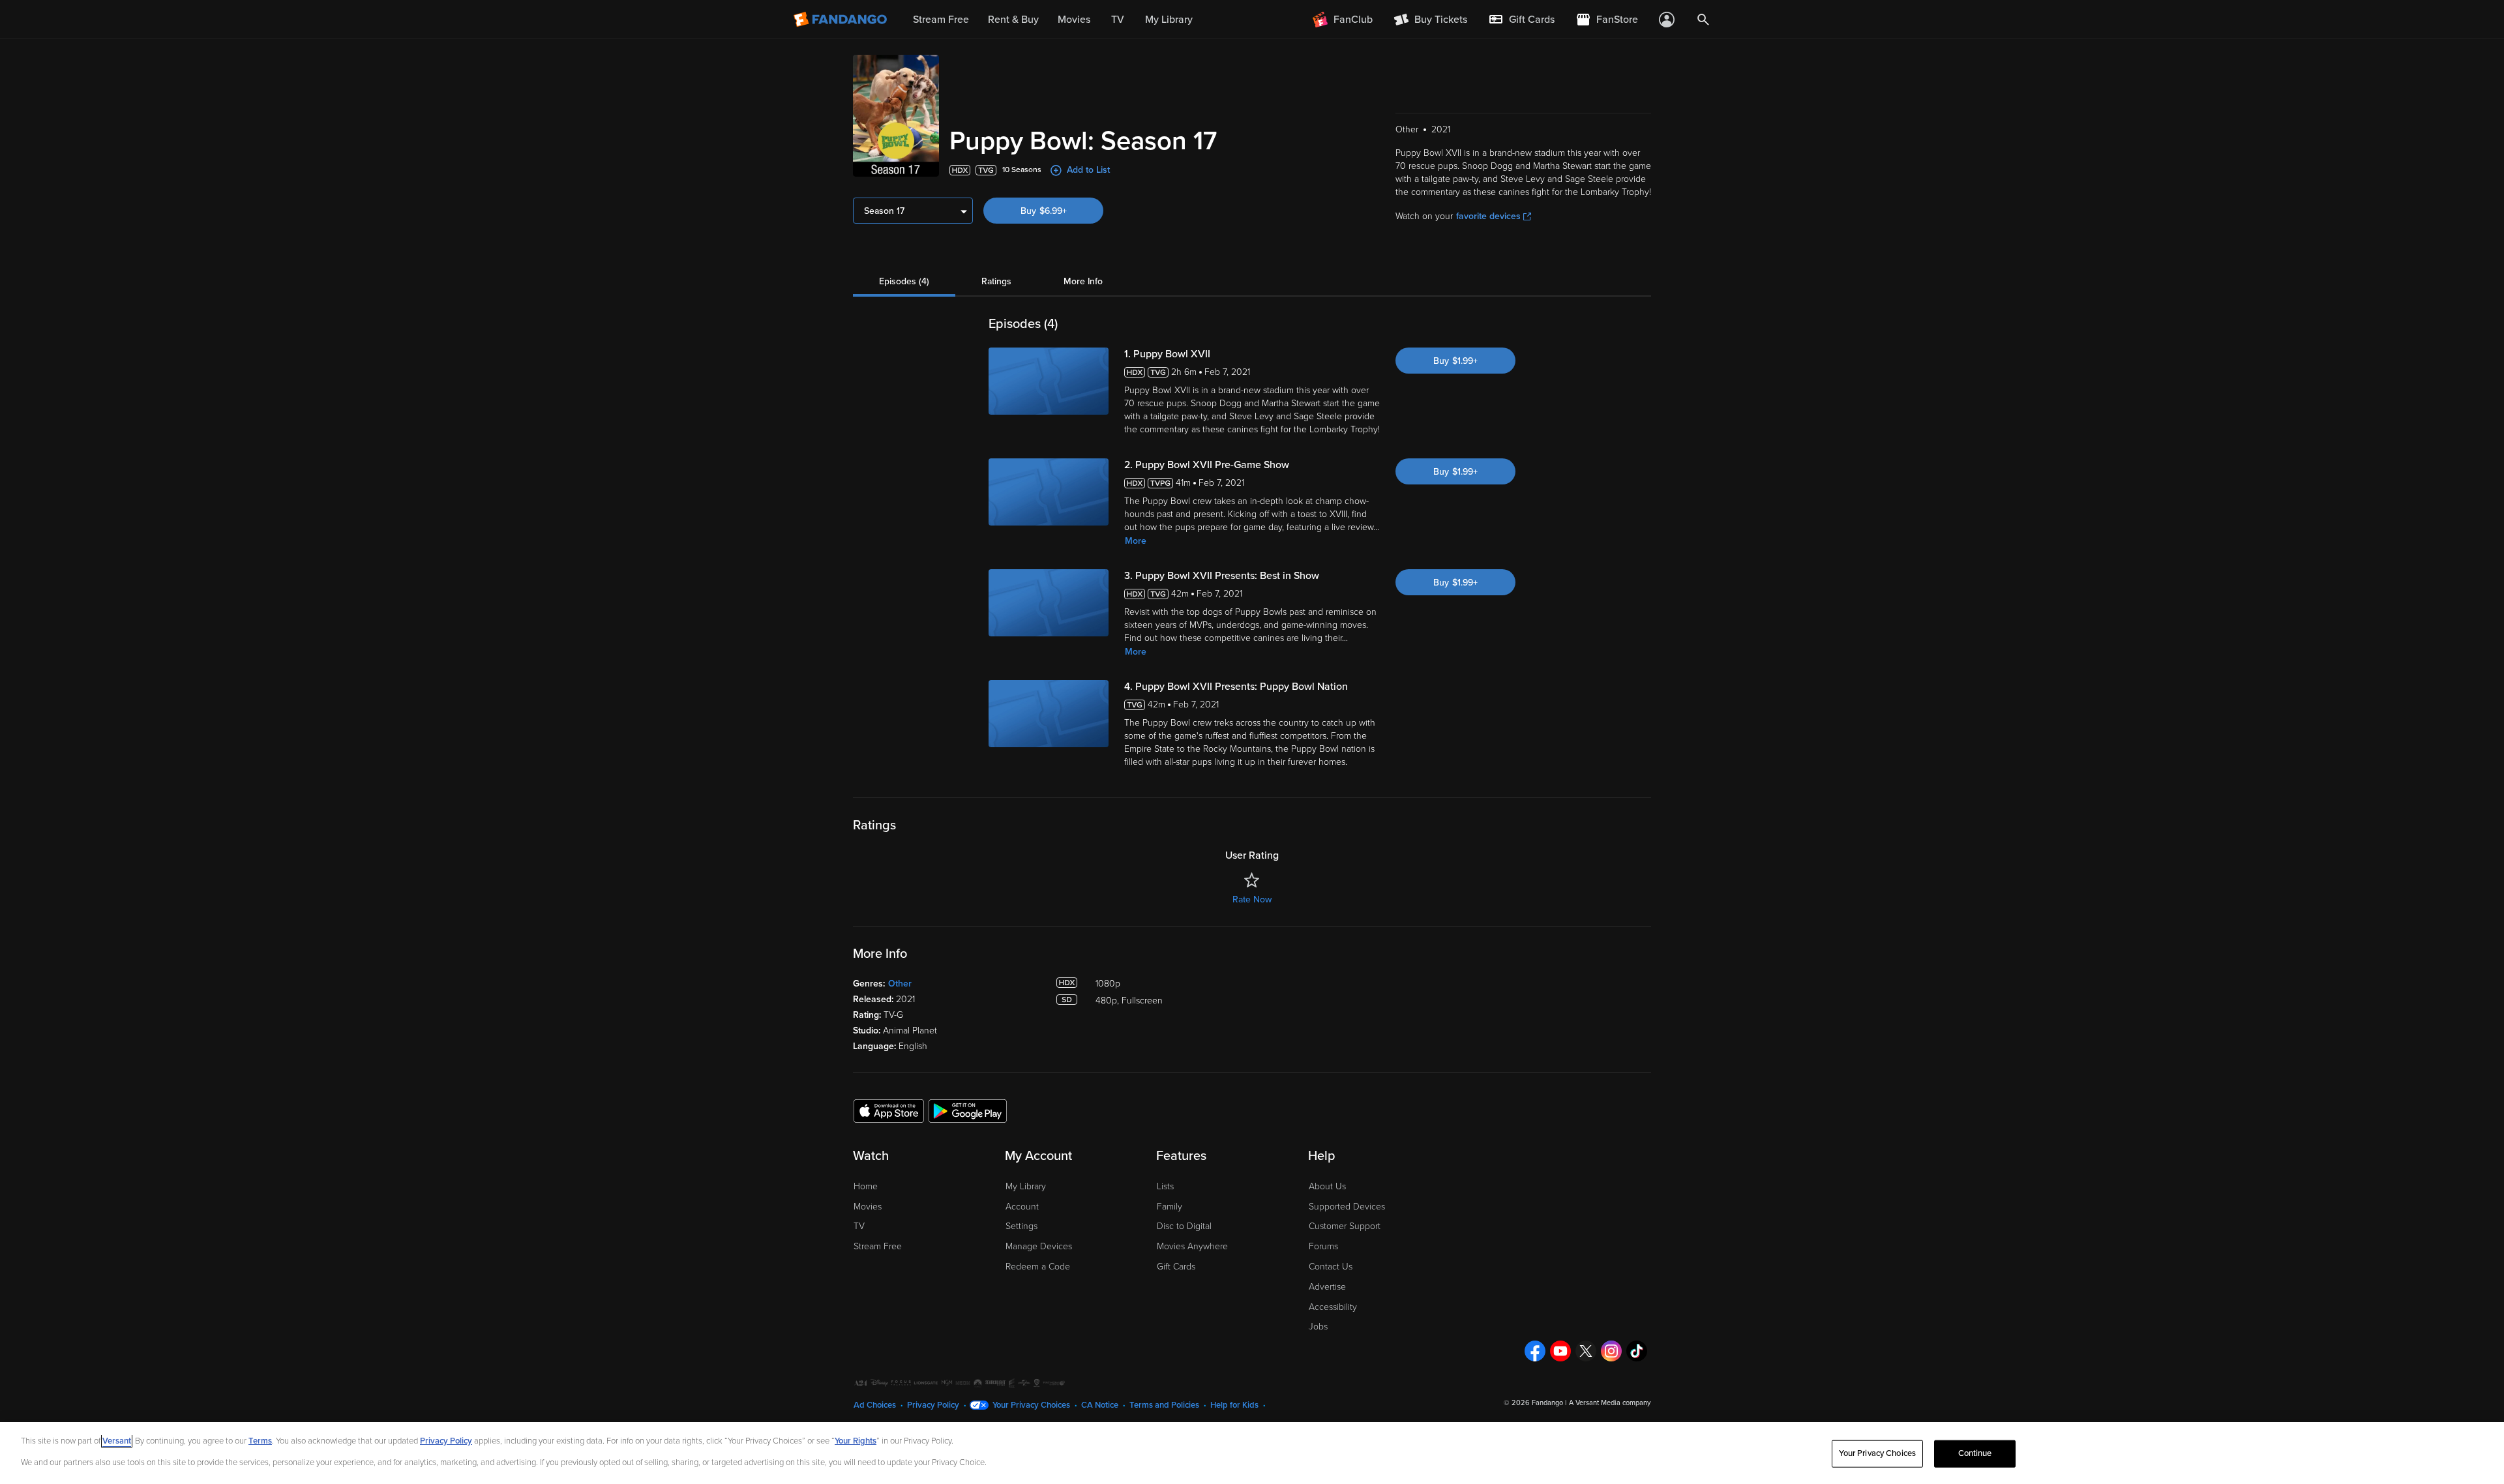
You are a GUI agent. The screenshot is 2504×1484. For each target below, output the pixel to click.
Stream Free (878, 1246)
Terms (260, 1441)
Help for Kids (1234, 1405)
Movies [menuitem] (1074, 20)
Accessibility (1333, 1307)
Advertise (1327, 1287)
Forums (1323, 1246)
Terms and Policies (1164, 1405)
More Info (1083, 281)
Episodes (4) (904, 281)
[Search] (1703, 20)
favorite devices (1488, 216)
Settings (1021, 1226)
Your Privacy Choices (1031, 1405)
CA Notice (1100, 1405)
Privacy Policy (933, 1405)
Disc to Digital (1184, 1226)
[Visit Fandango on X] (1586, 1351)
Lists (1165, 1186)
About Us (1327, 1186)
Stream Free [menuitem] (941, 20)
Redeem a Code (1038, 1267)
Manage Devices (1039, 1246)
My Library (1026, 1186)
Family (1170, 1207)
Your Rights (856, 1441)
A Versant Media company (1610, 1403)
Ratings (996, 281)
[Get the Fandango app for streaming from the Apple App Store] (889, 1110)
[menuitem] (1521, 20)
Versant (117, 1441)
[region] (1252, 1453)
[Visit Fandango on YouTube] (1560, 1351)
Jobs (1318, 1327)
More (1136, 541)
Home (866, 1186)
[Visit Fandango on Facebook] (1535, 1351)
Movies (868, 1207)
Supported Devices (1347, 1207)
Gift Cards (1176, 1267)
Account (1022, 1207)
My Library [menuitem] (1169, 20)
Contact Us (1331, 1267)
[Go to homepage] (842, 20)
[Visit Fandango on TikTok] (1637, 1351)
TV (859, 1226)
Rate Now (1252, 899)
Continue (1975, 1453)
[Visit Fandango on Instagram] (1611, 1351)
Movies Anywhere (1192, 1246)
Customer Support (1345, 1226)
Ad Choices (875, 1405)
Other (900, 984)
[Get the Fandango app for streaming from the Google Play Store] (968, 1110)
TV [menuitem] (1118, 20)
